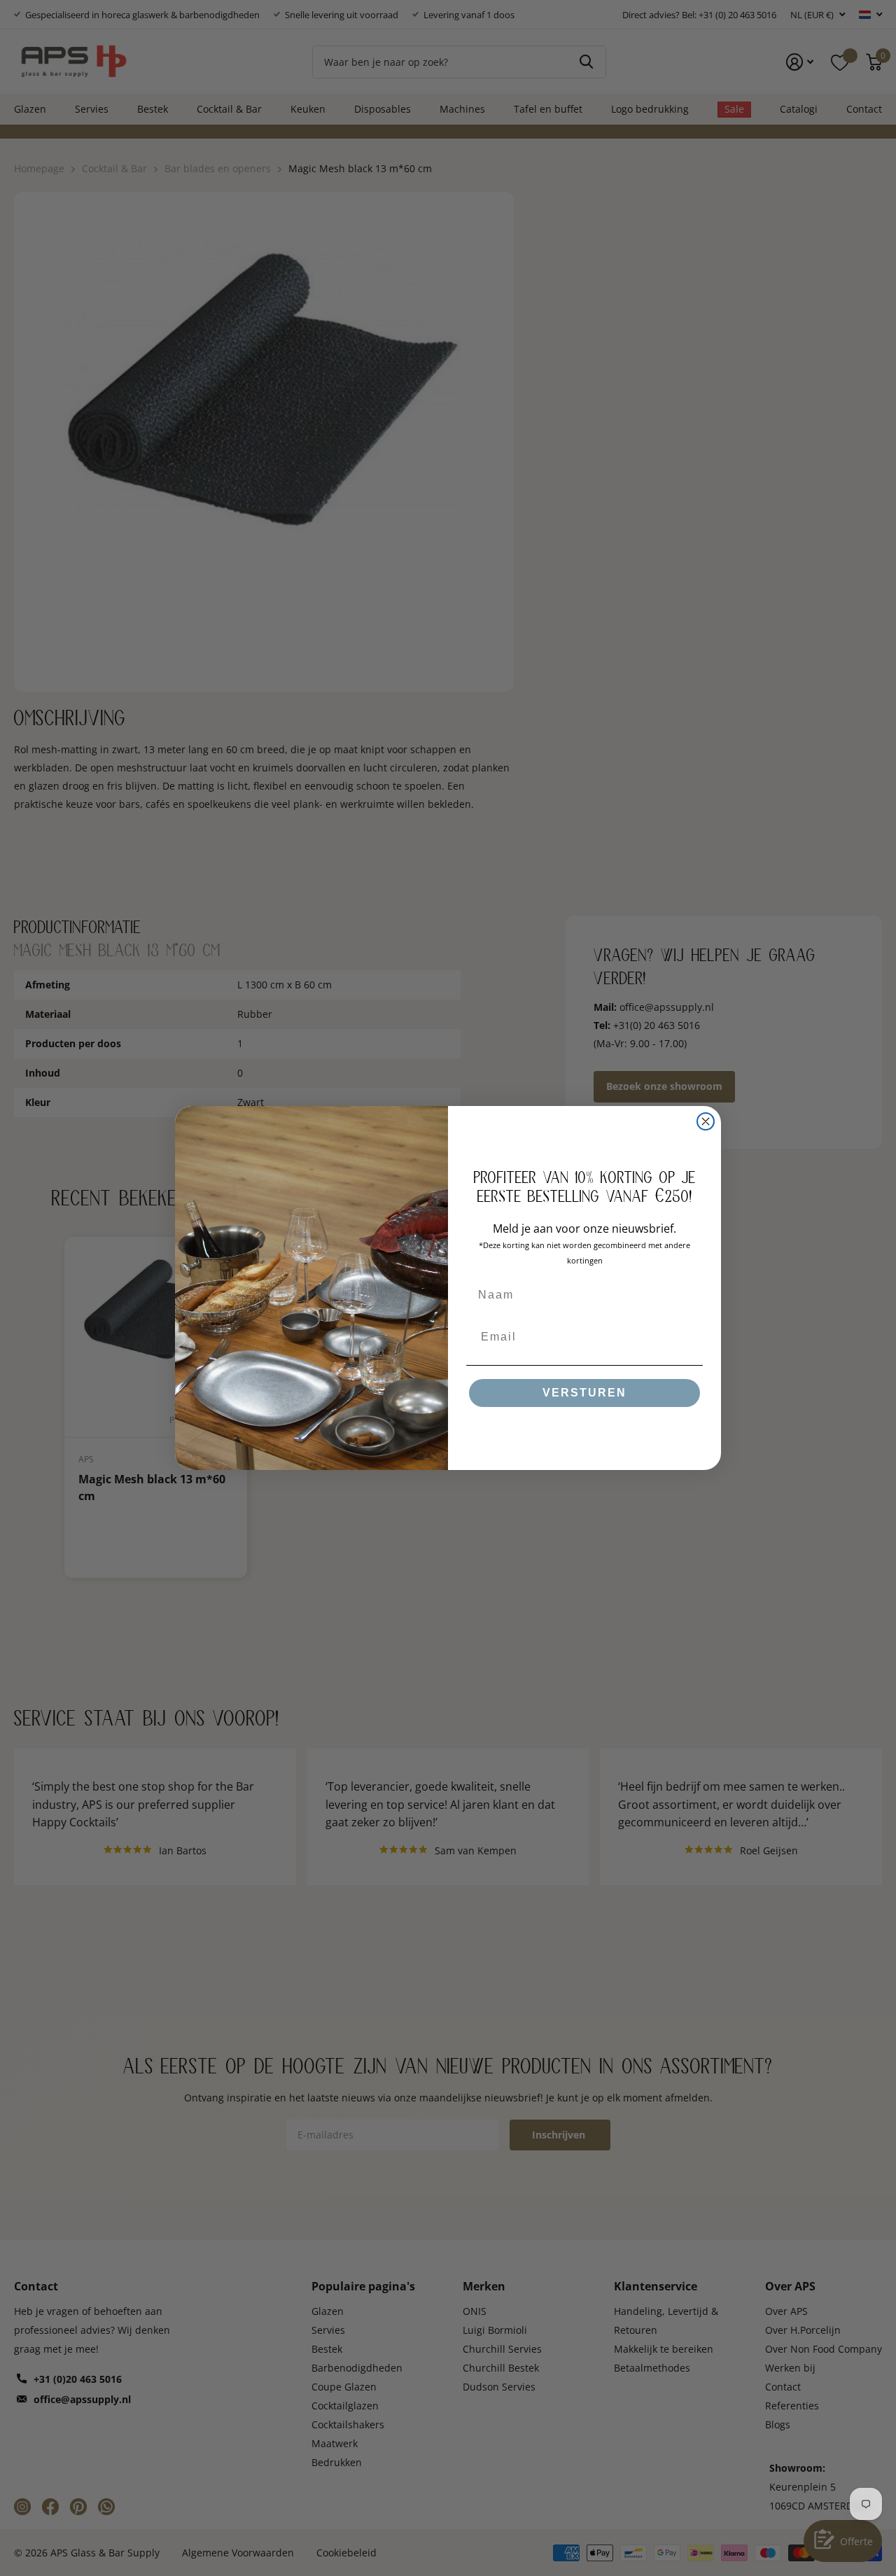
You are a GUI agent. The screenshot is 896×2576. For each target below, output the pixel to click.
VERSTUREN (584, 1393)
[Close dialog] (706, 1121)
